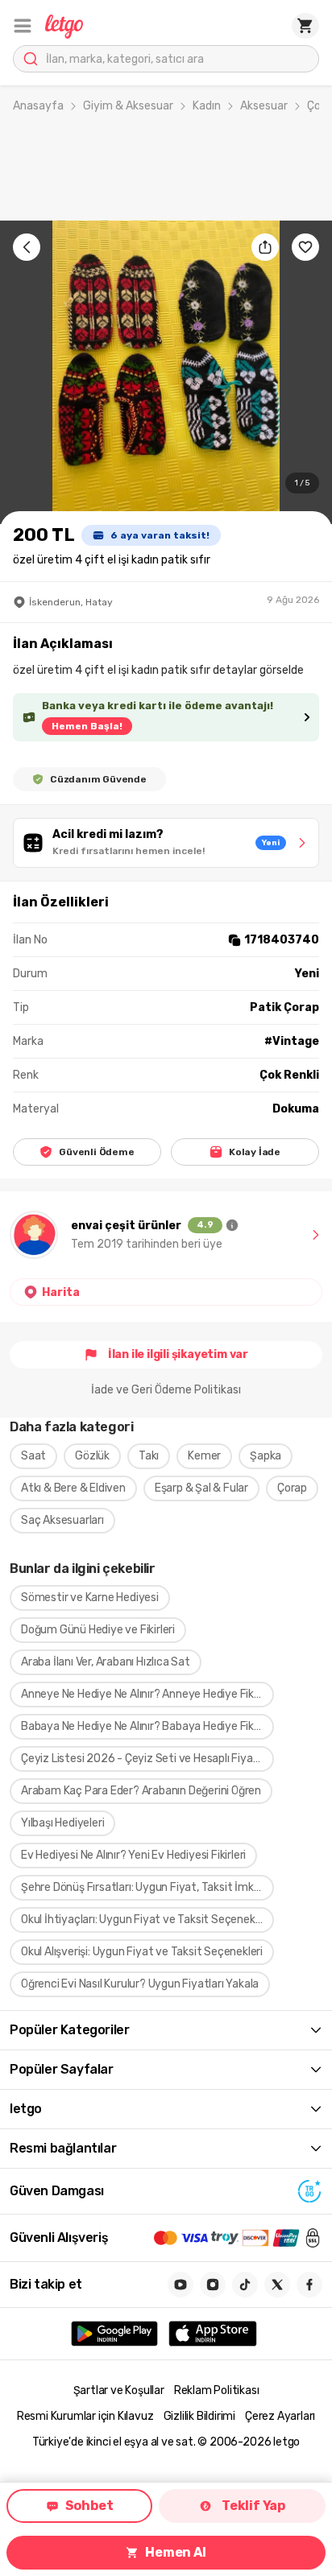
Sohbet (89, 2506)
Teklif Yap (253, 2506)
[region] (166, 372)
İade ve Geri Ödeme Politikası (166, 1390)
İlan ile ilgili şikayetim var (178, 1354)
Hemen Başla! (87, 726)
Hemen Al (175, 2552)
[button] (23, 26)
